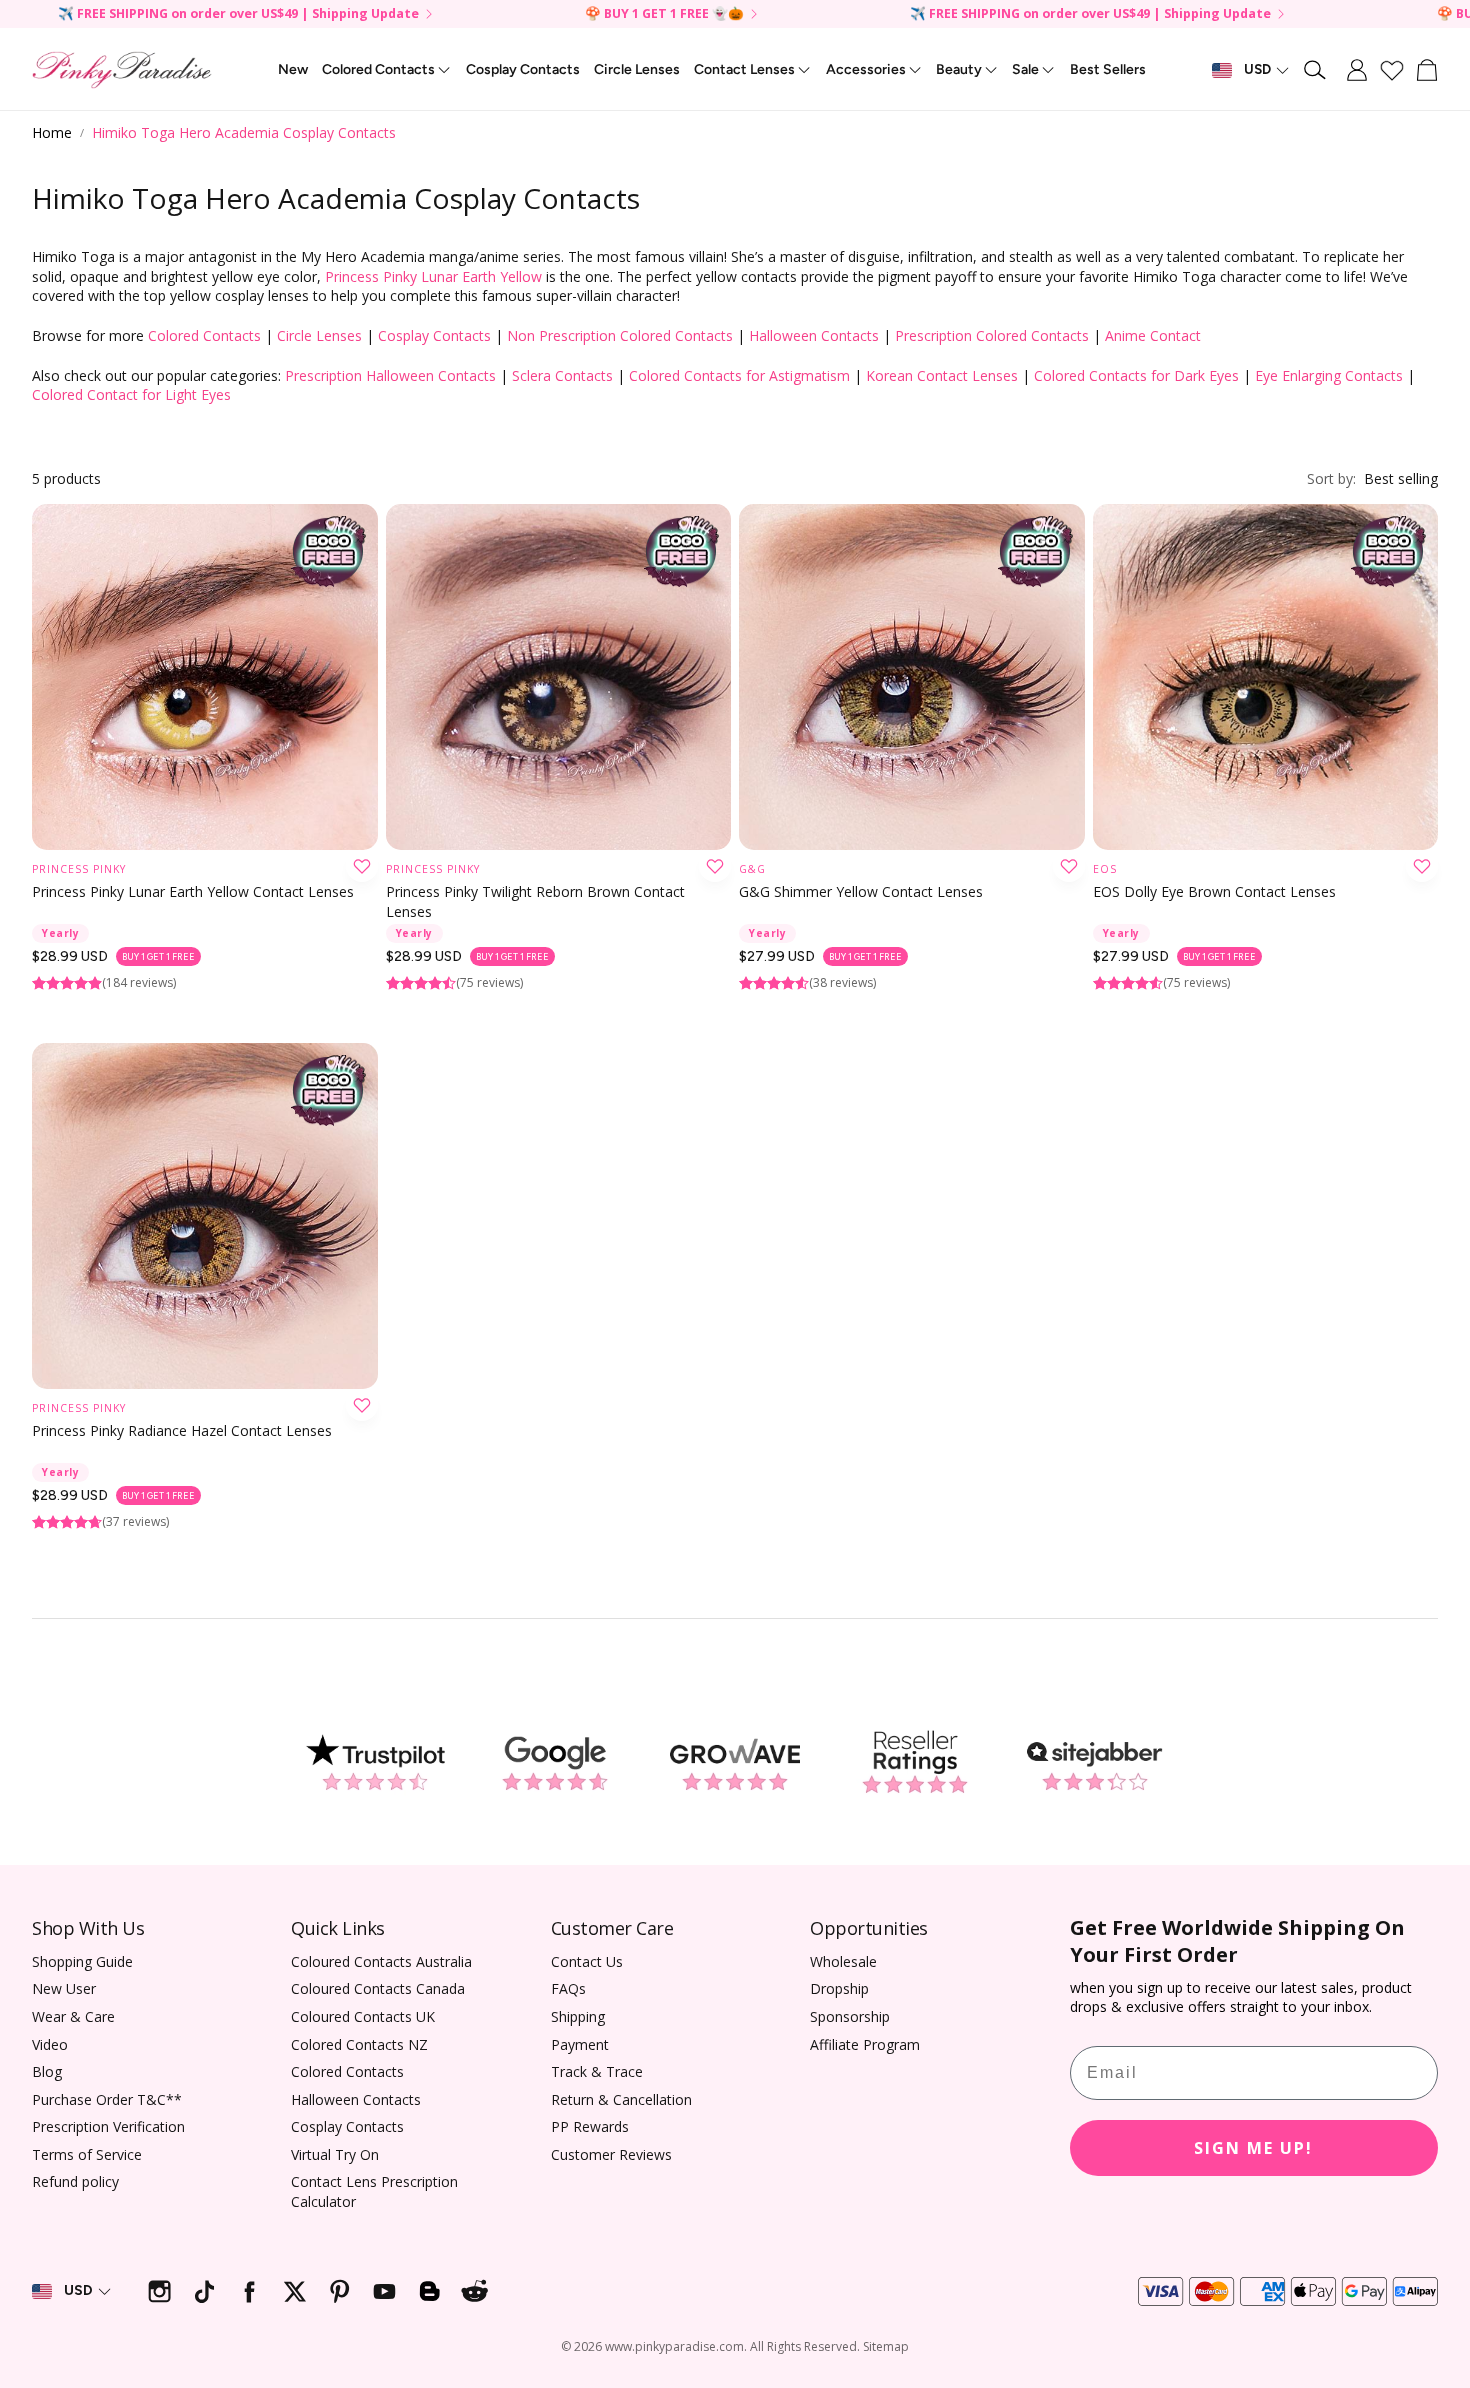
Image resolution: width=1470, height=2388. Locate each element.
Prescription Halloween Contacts (390, 375)
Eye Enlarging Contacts (1329, 375)
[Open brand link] (375, 1763)
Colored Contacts (204, 335)
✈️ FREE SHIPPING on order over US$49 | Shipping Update (238, 14)
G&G (752, 869)
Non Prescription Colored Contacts (620, 335)
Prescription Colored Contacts (992, 335)
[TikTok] (204, 2291)
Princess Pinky (79, 869)
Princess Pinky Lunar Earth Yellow (433, 276)
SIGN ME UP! (1253, 2148)
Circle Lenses (319, 335)
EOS (1105, 869)
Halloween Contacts (814, 335)
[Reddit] (474, 2291)
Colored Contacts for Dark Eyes (1136, 375)
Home (52, 132)
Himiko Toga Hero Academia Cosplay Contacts (244, 132)
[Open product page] (205, 677)
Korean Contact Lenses (942, 375)
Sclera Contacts (562, 375)
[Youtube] (384, 2291)
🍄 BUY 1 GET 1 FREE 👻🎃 (664, 14)
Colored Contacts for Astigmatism (739, 375)
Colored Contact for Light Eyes (131, 394)
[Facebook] (249, 2291)
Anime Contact (1153, 335)
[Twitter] (294, 2291)
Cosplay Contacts (434, 335)
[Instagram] (159, 2291)
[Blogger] (429, 2291)
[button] (1316, 70)
